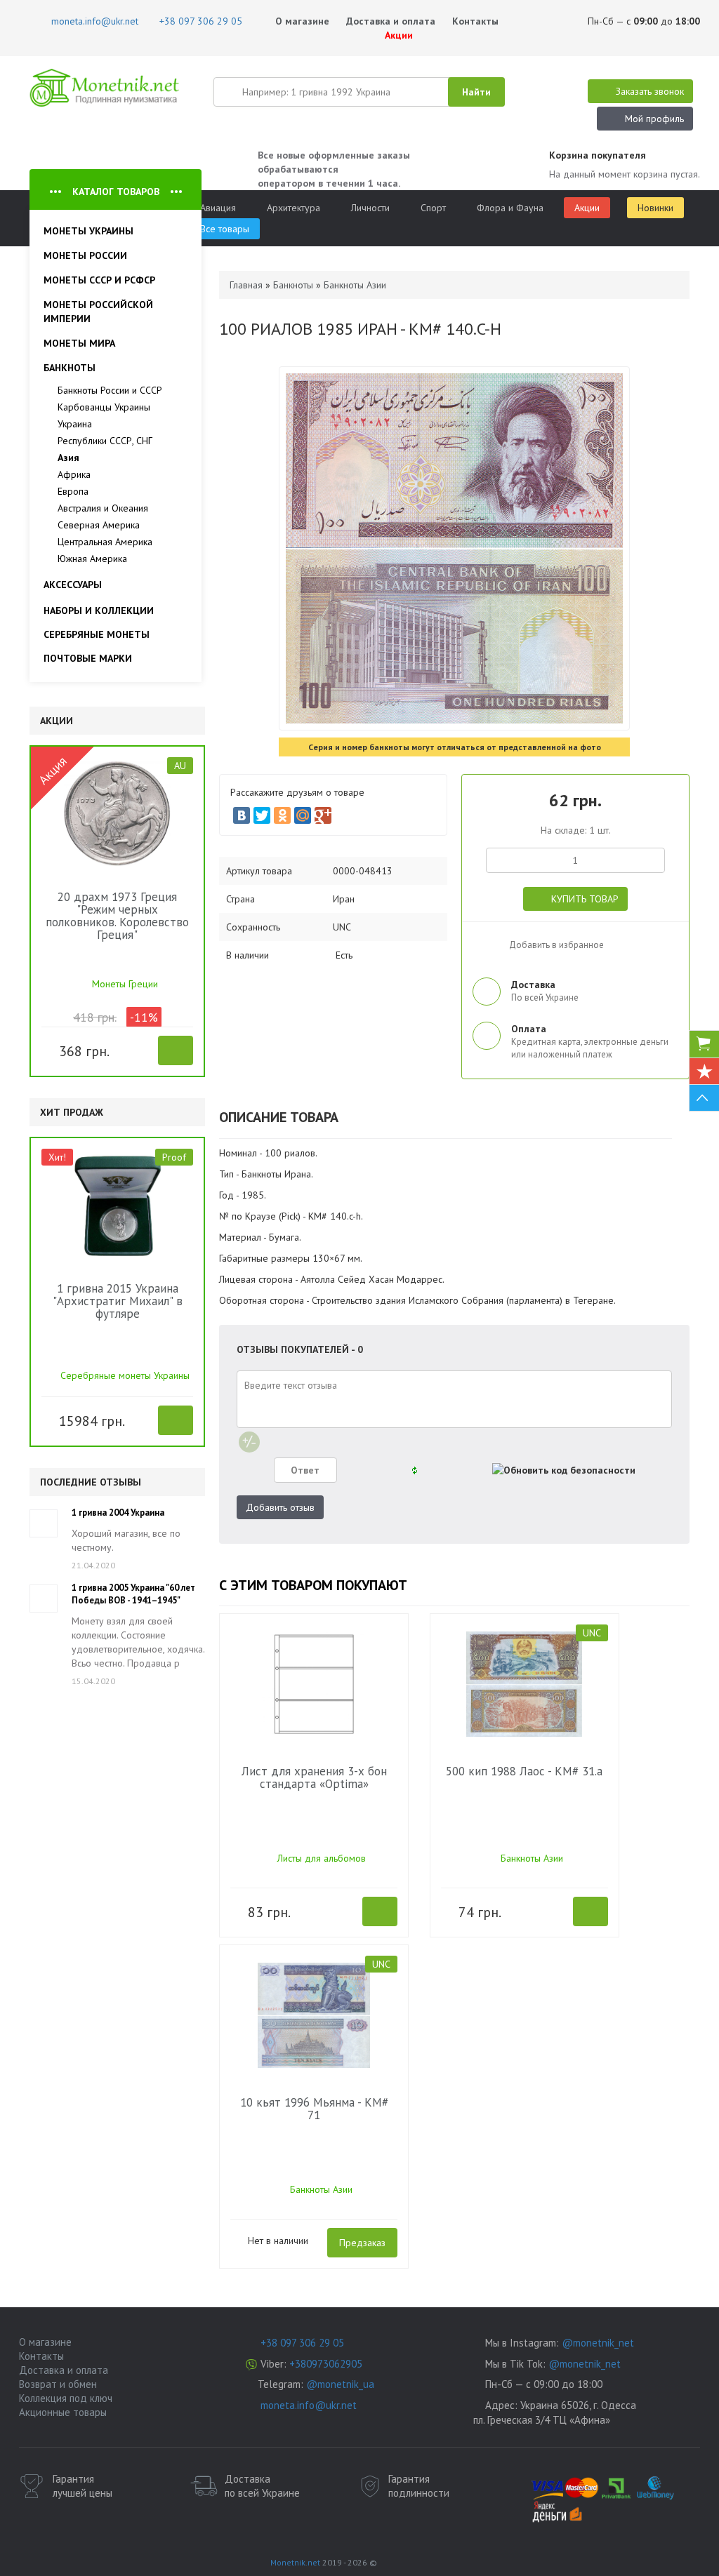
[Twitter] (262, 815)
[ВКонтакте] (242, 815)
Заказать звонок (650, 91)
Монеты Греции (125, 984)
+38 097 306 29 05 (302, 2343)
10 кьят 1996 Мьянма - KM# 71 (314, 2109)
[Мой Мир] (303, 815)
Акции (397, 35)
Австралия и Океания (103, 508)
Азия (68, 458)
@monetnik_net (598, 2343)
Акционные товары (63, 2412)
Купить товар (585, 899)
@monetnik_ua (340, 2384)
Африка (74, 474)
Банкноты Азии (532, 1858)
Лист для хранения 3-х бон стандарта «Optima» (314, 1777)
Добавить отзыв (280, 1507)
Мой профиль (654, 119)
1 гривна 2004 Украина (118, 1513)
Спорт (433, 208)
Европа (73, 491)
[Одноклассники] (282, 815)
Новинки (655, 208)
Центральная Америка (105, 542)
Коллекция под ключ (66, 2398)
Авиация (218, 208)
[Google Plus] (323, 815)
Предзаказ (362, 2243)
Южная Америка (92, 559)
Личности (370, 208)
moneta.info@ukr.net (309, 2405)
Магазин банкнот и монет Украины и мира (105, 88)
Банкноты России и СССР (110, 390)
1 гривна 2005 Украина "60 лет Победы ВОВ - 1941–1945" (133, 1594)
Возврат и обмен (58, 2384)
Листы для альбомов (322, 1858)
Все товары (225, 229)
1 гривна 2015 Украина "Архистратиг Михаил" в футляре (118, 1301)
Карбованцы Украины (104, 407)
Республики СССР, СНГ (105, 441)
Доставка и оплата (391, 21)
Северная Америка (99, 525)
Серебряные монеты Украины (125, 1375)
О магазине (302, 21)
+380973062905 (326, 2364)
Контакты (475, 21)
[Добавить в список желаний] (51, 1049)
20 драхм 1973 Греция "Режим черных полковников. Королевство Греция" (117, 916)
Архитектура (293, 208)
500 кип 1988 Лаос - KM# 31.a (524, 1771)
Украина (75, 424)
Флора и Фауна (510, 208)
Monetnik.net (295, 2562)
